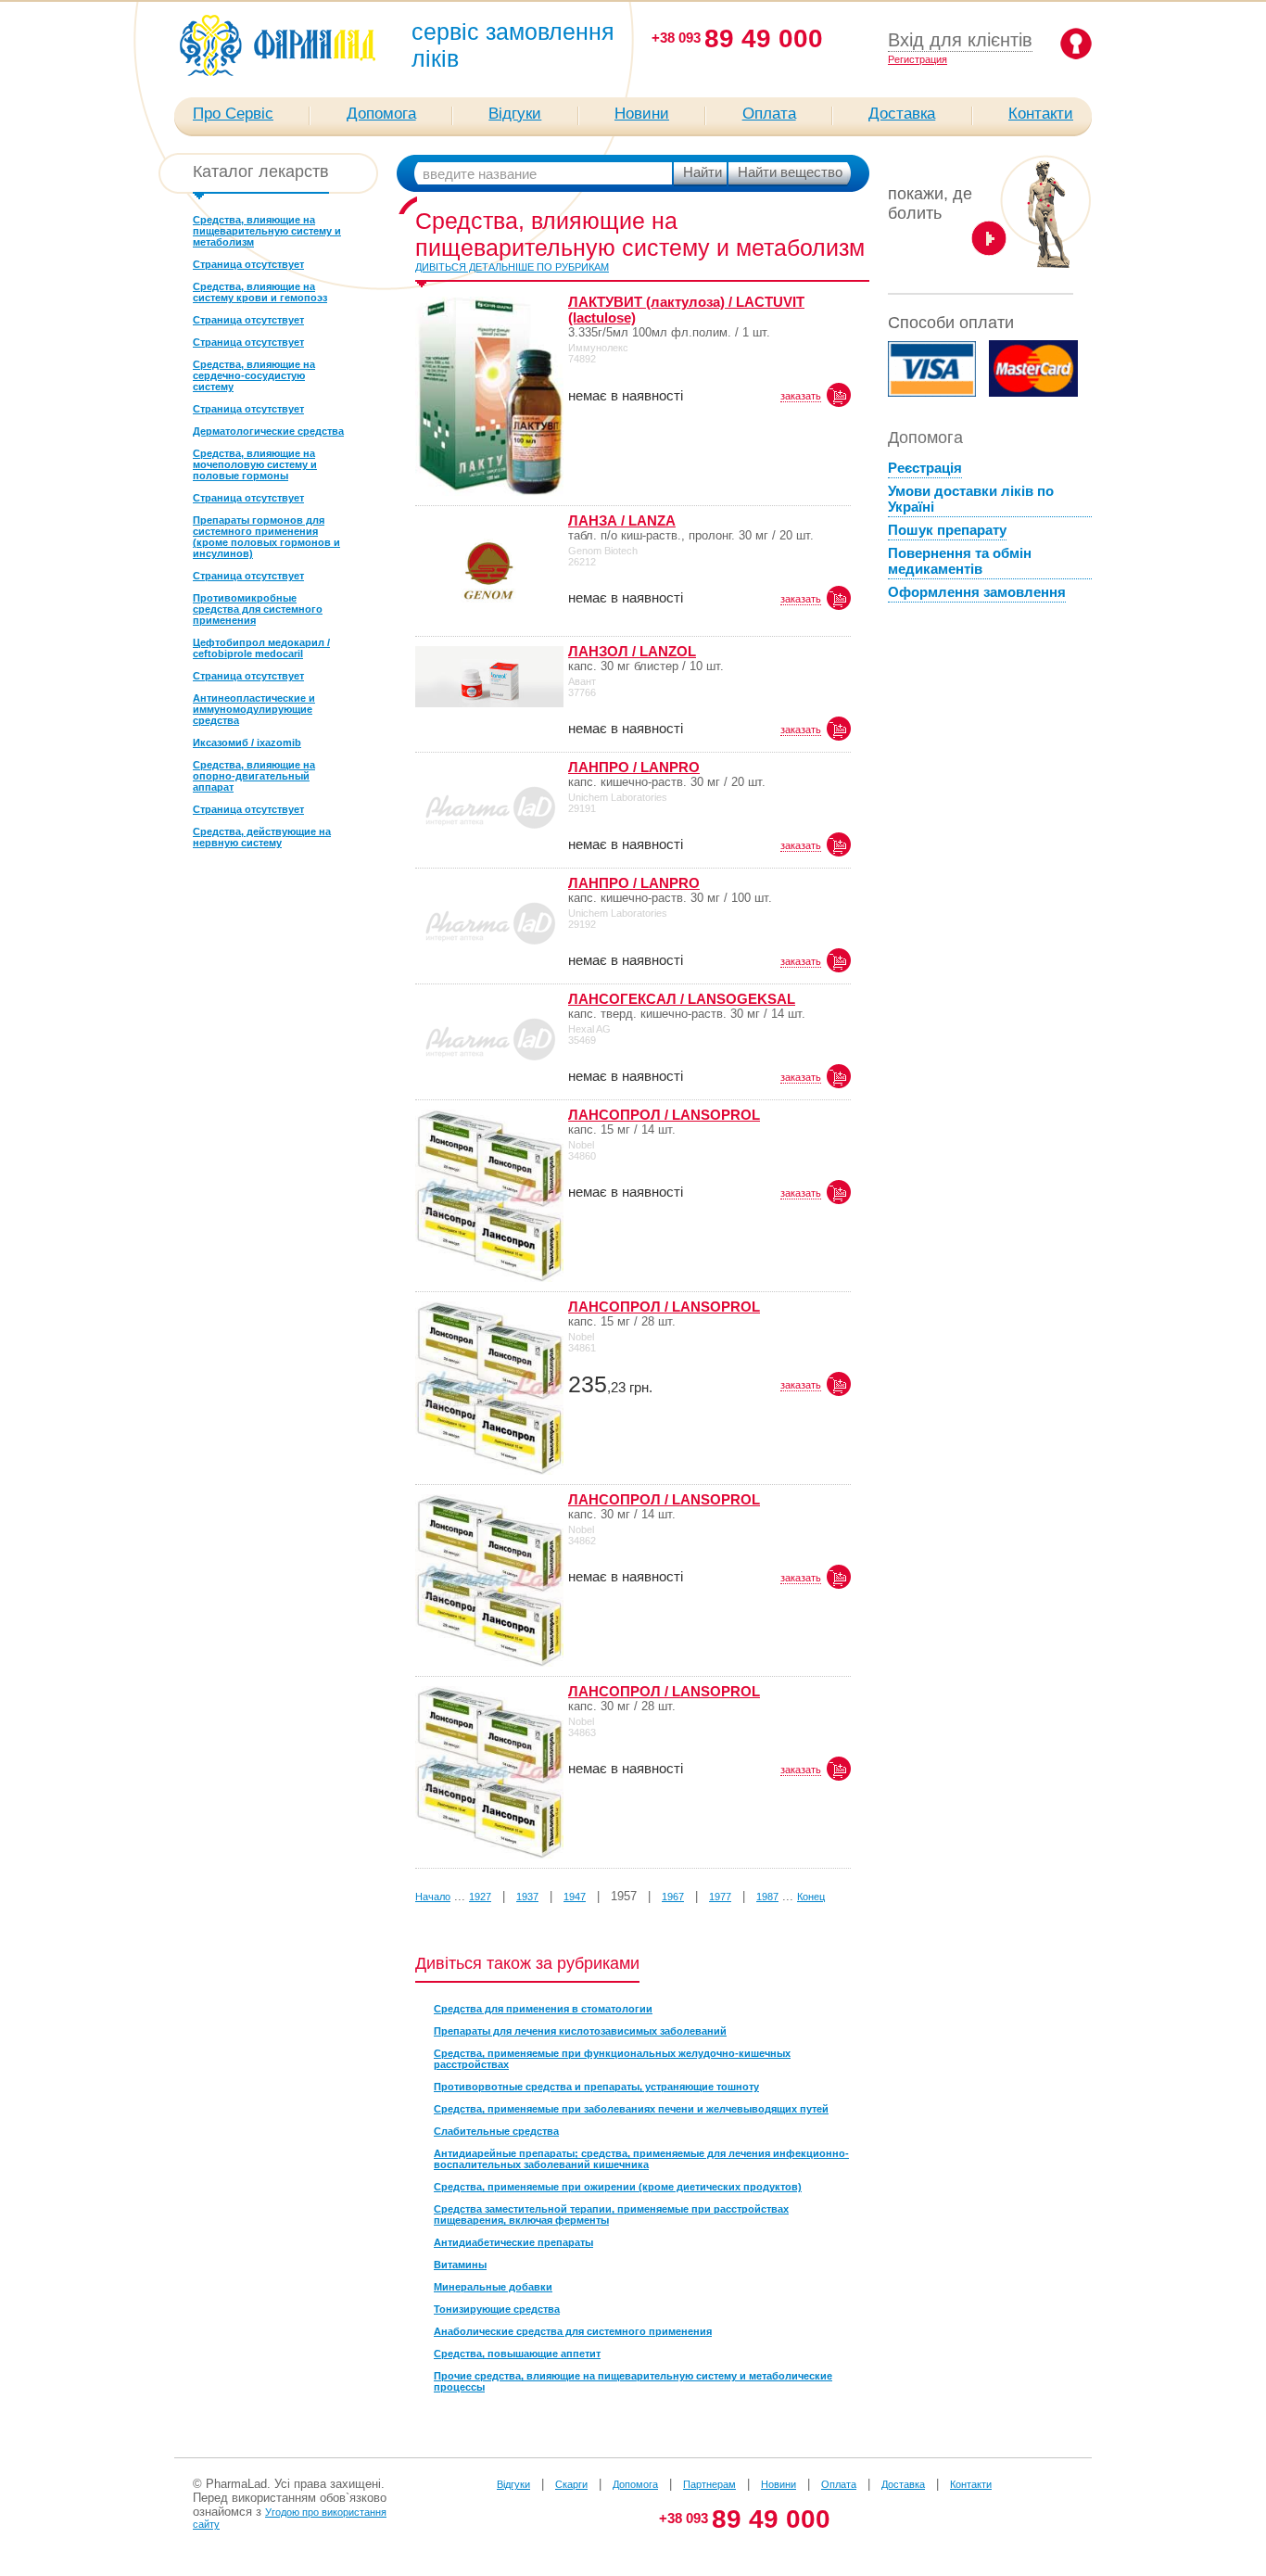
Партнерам (709, 2484)
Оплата (769, 114)
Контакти (1041, 114)
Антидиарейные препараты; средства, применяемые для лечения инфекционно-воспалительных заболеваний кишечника (641, 2159)
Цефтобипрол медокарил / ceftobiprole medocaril (261, 648)
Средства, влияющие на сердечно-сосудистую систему (254, 375)
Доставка (902, 114)
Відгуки (515, 114)
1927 (480, 1897)
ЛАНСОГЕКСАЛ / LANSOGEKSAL (682, 999)
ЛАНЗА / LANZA (622, 520)
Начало (433, 1897)
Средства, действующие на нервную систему (262, 837)
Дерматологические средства (268, 431)
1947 (575, 1897)
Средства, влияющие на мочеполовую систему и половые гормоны (255, 464)
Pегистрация (918, 59)
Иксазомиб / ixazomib (247, 742)
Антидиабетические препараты (513, 2242)
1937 (527, 1897)
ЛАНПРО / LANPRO (634, 767)
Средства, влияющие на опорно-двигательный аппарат (254, 776)
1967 (673, 1897)
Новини (642, 114)
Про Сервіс (233, 114)
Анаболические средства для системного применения (573, 2331)
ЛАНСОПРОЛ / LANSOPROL (664, 1115)
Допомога (381, 114)
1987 (767, 1897)
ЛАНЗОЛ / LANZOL (632, 651)
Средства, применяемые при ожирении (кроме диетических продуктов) (618, 2187)
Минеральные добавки (493, 2287)
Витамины (460, 2265)
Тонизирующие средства (497, 2309)
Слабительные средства (496, 2131)
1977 (720, 1897)
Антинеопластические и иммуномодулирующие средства (254, 709)
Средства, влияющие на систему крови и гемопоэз (260, 292)
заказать (801, 396)
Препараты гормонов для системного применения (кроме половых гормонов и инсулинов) (266, 537)
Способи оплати (951, 323)
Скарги (571, 2484)
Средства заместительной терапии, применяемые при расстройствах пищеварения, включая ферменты (611, 2214)
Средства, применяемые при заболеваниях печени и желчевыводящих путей (631, 2109)
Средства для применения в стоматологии (543, 2009)
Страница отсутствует (248, 264)
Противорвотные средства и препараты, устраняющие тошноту (596, 2087)
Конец (811, 1897)
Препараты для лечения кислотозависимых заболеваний (580, 2031)
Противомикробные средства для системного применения (258, 609)
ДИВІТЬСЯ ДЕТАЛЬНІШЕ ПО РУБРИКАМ (512, 267)
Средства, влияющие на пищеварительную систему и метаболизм (267, 231)
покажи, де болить (930, 203)
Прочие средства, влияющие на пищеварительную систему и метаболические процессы (633, 2381)
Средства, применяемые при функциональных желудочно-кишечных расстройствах (612, 2059)
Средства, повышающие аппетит (517, 2354)
